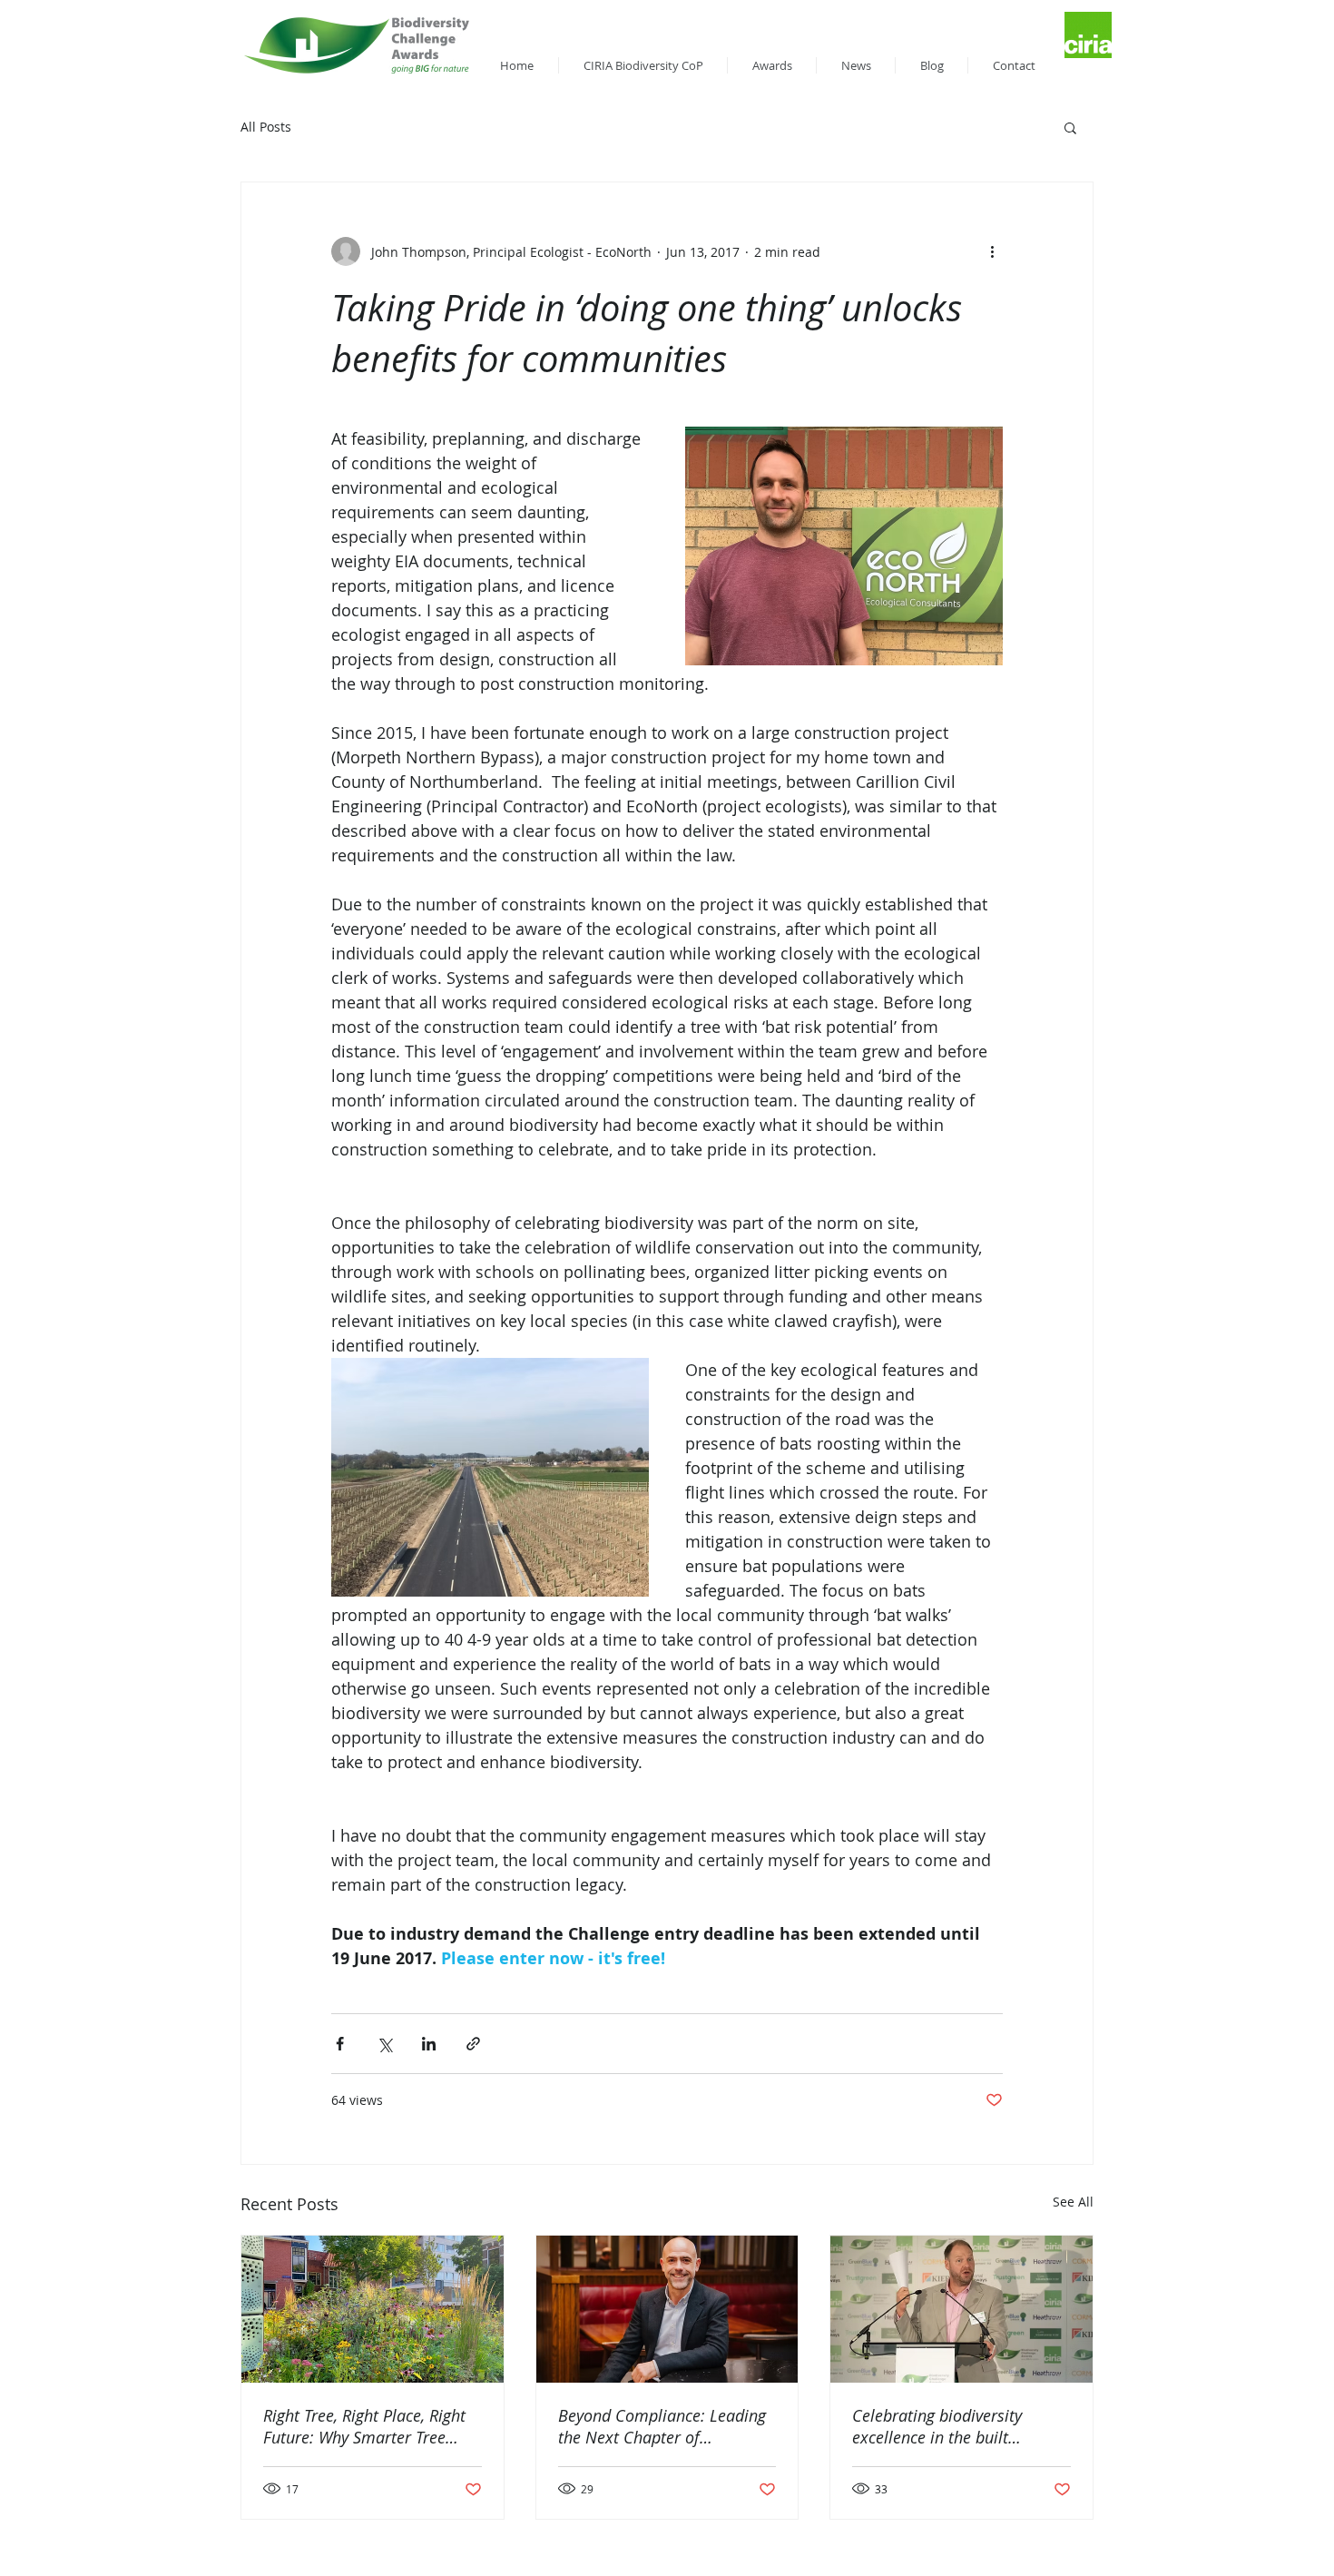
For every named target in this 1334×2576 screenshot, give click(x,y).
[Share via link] (473, 2044)
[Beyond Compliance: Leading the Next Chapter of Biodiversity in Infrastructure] (667, 2309)
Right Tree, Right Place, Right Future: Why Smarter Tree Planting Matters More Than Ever (364, 2426)
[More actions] (992, 251)
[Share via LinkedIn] (429, 2044)
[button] (1070, 127)
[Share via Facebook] (340, 2044)
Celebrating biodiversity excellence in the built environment (937, 2426)
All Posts (266, 127)
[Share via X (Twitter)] (384, 2044)
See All (1073, 2202)
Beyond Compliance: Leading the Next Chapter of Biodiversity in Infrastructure (662, 2426)
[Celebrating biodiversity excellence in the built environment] (961, 2309)
